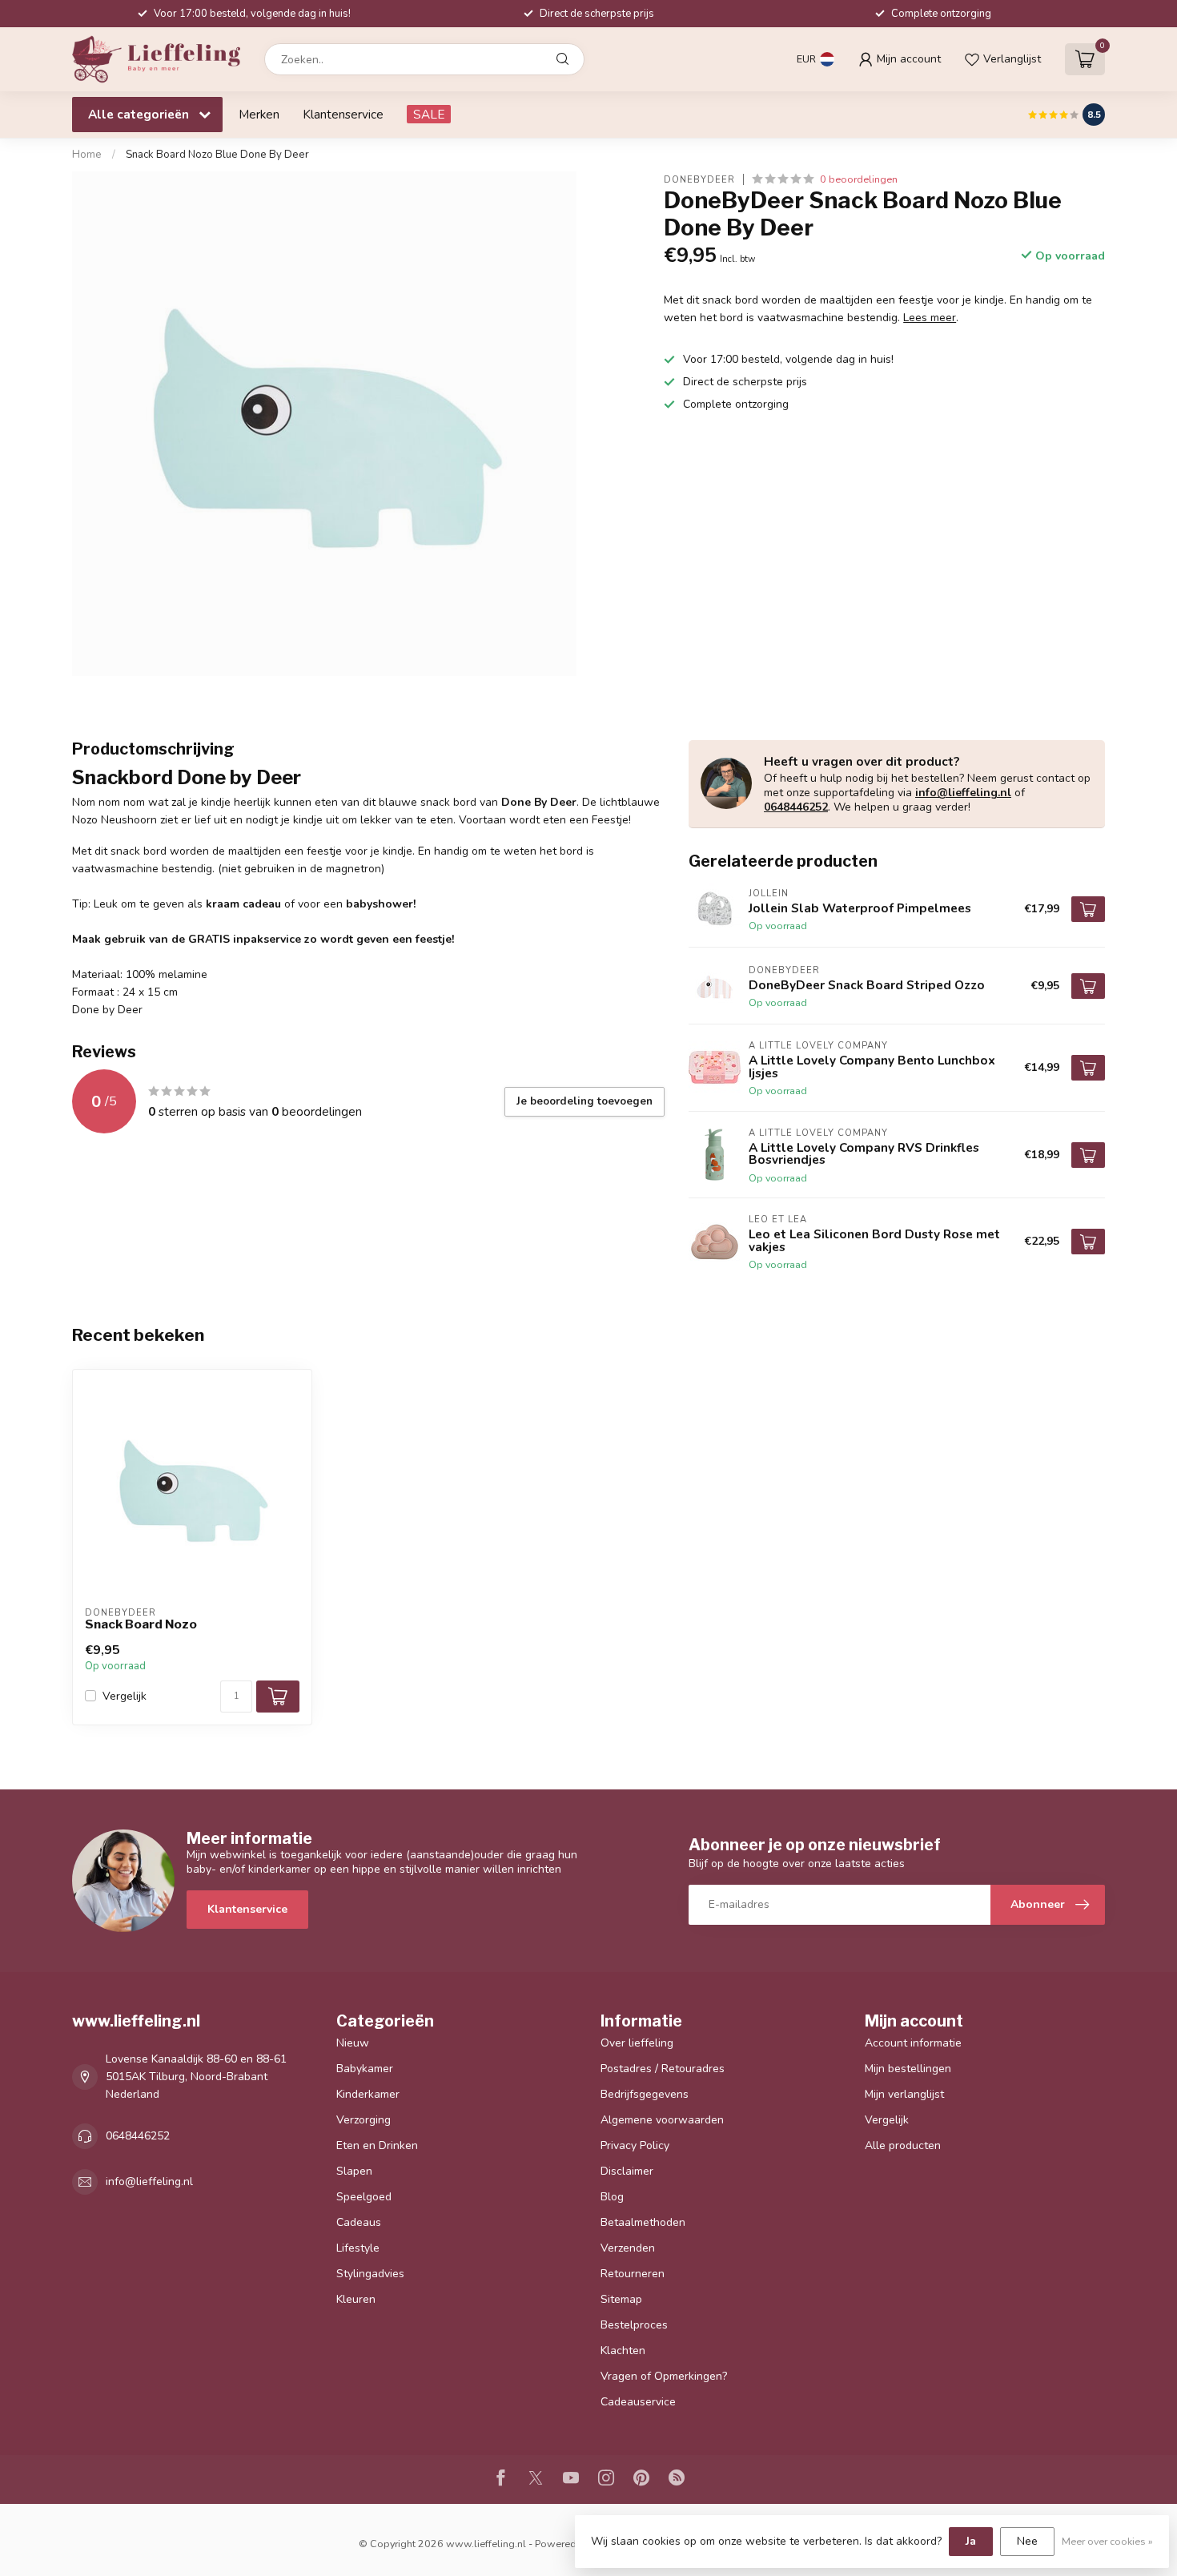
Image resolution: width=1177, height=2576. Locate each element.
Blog (612, 2197)
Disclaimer (627, 2171)
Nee (1027, 2541)
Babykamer (365, 2069)
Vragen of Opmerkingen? (664, 2376)
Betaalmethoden (643, 2222)
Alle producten (903, 2145)
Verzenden (628, 2248)
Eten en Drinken (377, 2145)
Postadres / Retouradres (663, 2069)
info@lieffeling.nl (963, 793)
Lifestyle (358, 2248)
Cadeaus (359, 2222)
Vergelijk (125, 1696)
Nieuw (353, 2043)
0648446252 (796, 807)
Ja (971, 2541)
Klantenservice (343, 114)
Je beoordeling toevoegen (584, 1101)
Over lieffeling (637, 2043)
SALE (429, 114)
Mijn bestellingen (908, 2069)
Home (87, 155)
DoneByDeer (699, 179)
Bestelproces (634, 2325)
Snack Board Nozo (141, 1624)
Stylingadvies (370, 2274)
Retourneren (633, 2274)
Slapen (354, 2171)
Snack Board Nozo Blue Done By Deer (217, 155)
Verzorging (364, 2120)
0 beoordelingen (859, 179)
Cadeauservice (638, 2402)
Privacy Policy (635, 2145)
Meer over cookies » (1107, 2541)
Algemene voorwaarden (662, 2120)
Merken (259, 114)
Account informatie (913, 2043)
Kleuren (356, 2299)
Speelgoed (364, 2197)
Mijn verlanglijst (904, 2094)
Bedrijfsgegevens (645, 2094)
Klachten (623, 2351)
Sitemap (621, 2299)
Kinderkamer (368, 2094)
